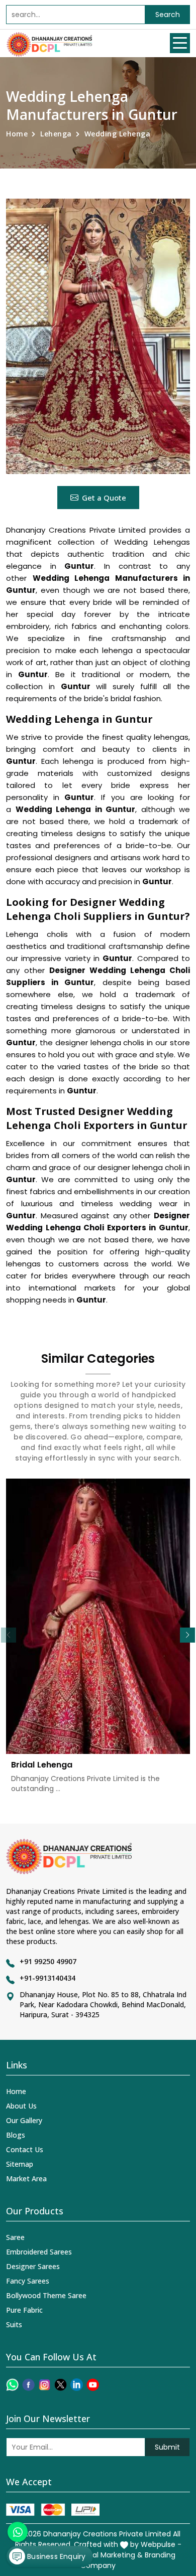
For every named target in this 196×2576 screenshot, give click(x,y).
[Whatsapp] (12, 2385)
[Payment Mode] (53, 2510)
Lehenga (56, 134)
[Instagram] (44, 2385)
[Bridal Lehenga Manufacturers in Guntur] (98, 1616)
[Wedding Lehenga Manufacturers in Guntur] (98, 336)
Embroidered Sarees (39, 2252)
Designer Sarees (33, 2266)
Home (17, 134)
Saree (15, 2237)
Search (168, 15)
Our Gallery (24, 2120)
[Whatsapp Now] (18, 2532)
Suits (14, 2324)
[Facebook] (28, 2385)
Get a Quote (104, 498)
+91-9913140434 (47, 1978)
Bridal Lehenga (42, 1765)
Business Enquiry (55, 2556)
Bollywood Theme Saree (46, 2295)
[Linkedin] (77, 2385)
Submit (167, 2447)
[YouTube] (93, 2385)
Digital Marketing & (110, 2555)
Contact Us (25, 2149)
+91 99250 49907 (48, 1961)
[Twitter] (61, 2385)
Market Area (26, 2179)
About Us (21, 2106)
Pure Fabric (24, 2310)
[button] (187, 1635)
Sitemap (20, 2164)
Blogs (16, 2135)
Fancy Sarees (28, 2281)
